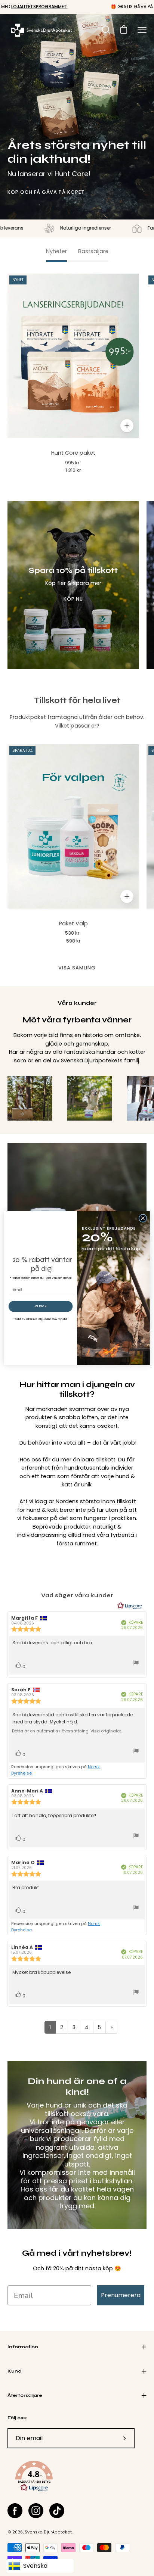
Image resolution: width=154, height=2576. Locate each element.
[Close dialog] (143, 1218)
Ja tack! (41, 1306)
